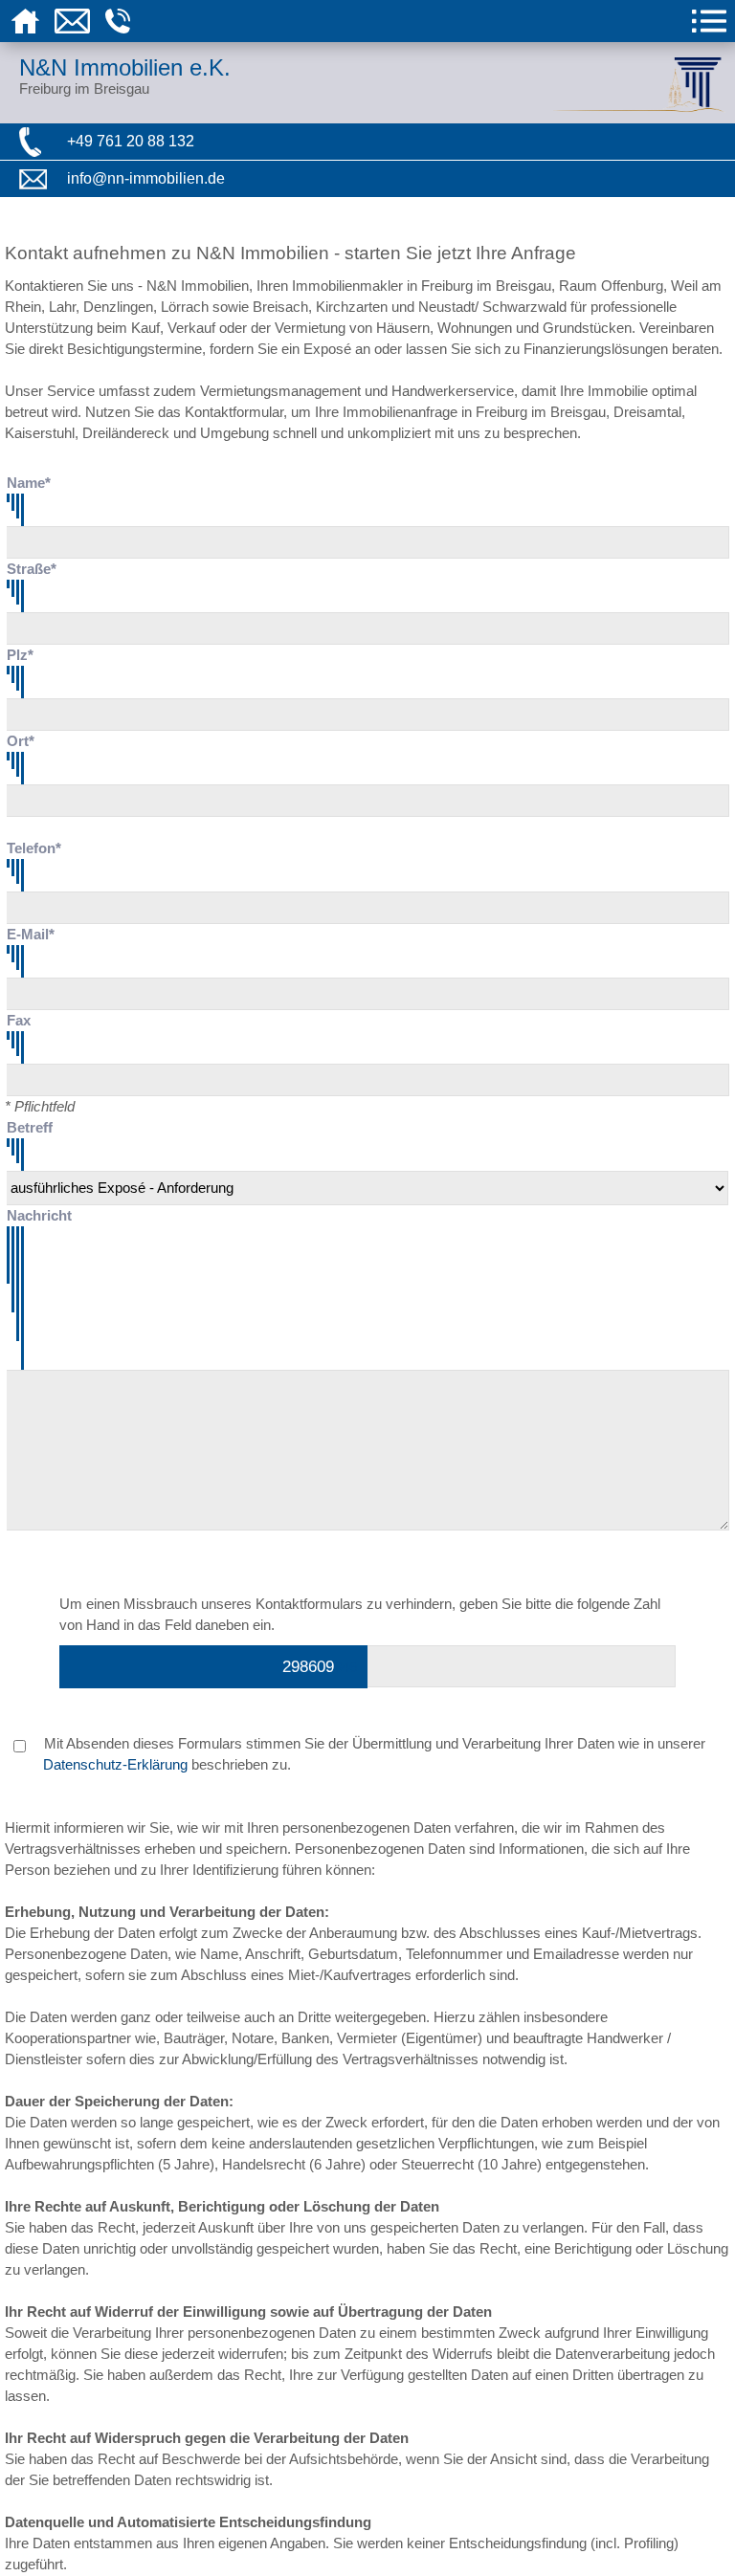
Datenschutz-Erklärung (115, 1765)
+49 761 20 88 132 (131, 141)
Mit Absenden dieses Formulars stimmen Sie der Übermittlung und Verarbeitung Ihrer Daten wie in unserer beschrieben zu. (373, 1754)
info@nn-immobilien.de (146, 178)
